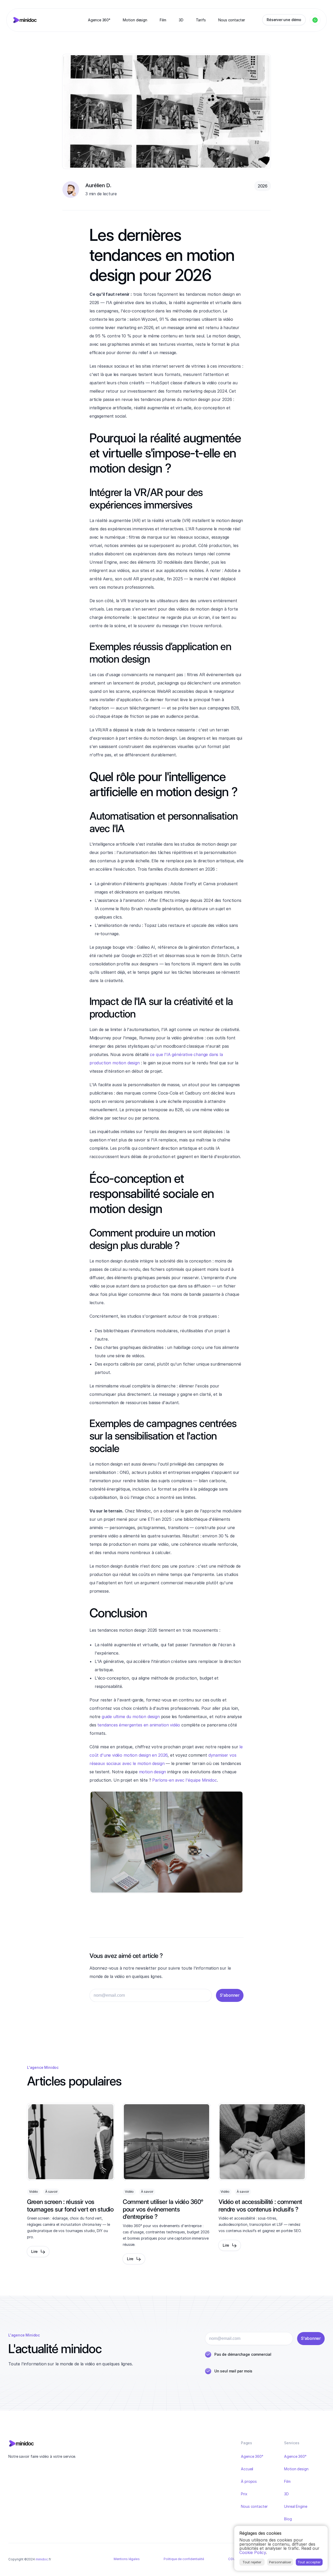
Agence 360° (252, 2456)
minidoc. (42, 2559)
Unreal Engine (296, 2506)
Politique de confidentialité (184, 2559)
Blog (288, 2519)
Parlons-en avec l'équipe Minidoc (184, 1780)
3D (286, 2494)
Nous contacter (254, 2506)
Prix (244, 2494)
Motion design (296, 2469)
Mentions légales (127, 2559)
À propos (249, 2481)
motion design (153, 1772)
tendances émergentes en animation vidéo (139, 1725)
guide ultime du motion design (131, 1717)
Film (287, 2481)
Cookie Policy (253, 2552)
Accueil (247, 2469)
